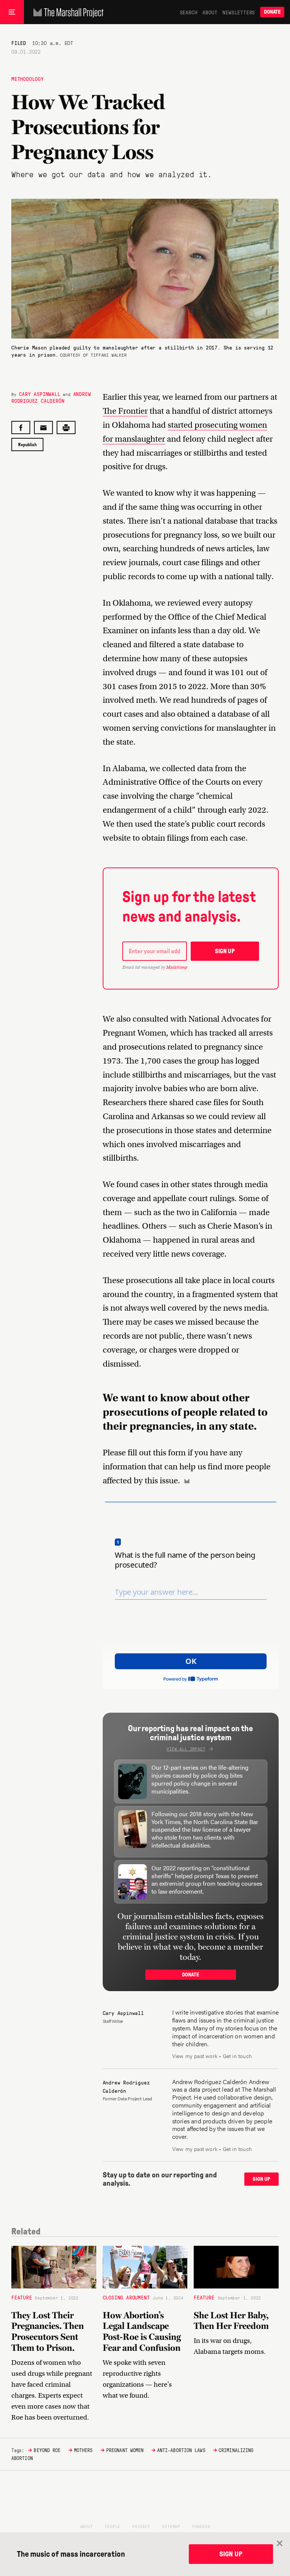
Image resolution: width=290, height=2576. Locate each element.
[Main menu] (12, 12)
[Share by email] (43, 428)
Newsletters (239, 12)
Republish (27, 445)
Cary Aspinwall (39, 394)
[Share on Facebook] (21, 428)
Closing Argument (126, 2297)
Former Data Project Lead (127, 2098)
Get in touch (237, 2056)
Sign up (225, 951)
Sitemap (171, 2526)
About (210, 12)
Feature (22, 2297)
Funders (201, 2526)
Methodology (28, 79)
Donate (272, 12)
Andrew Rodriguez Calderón (51, 397)
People (112, 2526)
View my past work (195, 2056)
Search (189, 12)
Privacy (141, 2526)
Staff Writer (113, 2021)
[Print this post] (66, 428)
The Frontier (125, 411)
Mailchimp (177, 967)
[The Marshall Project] (67, 12)
